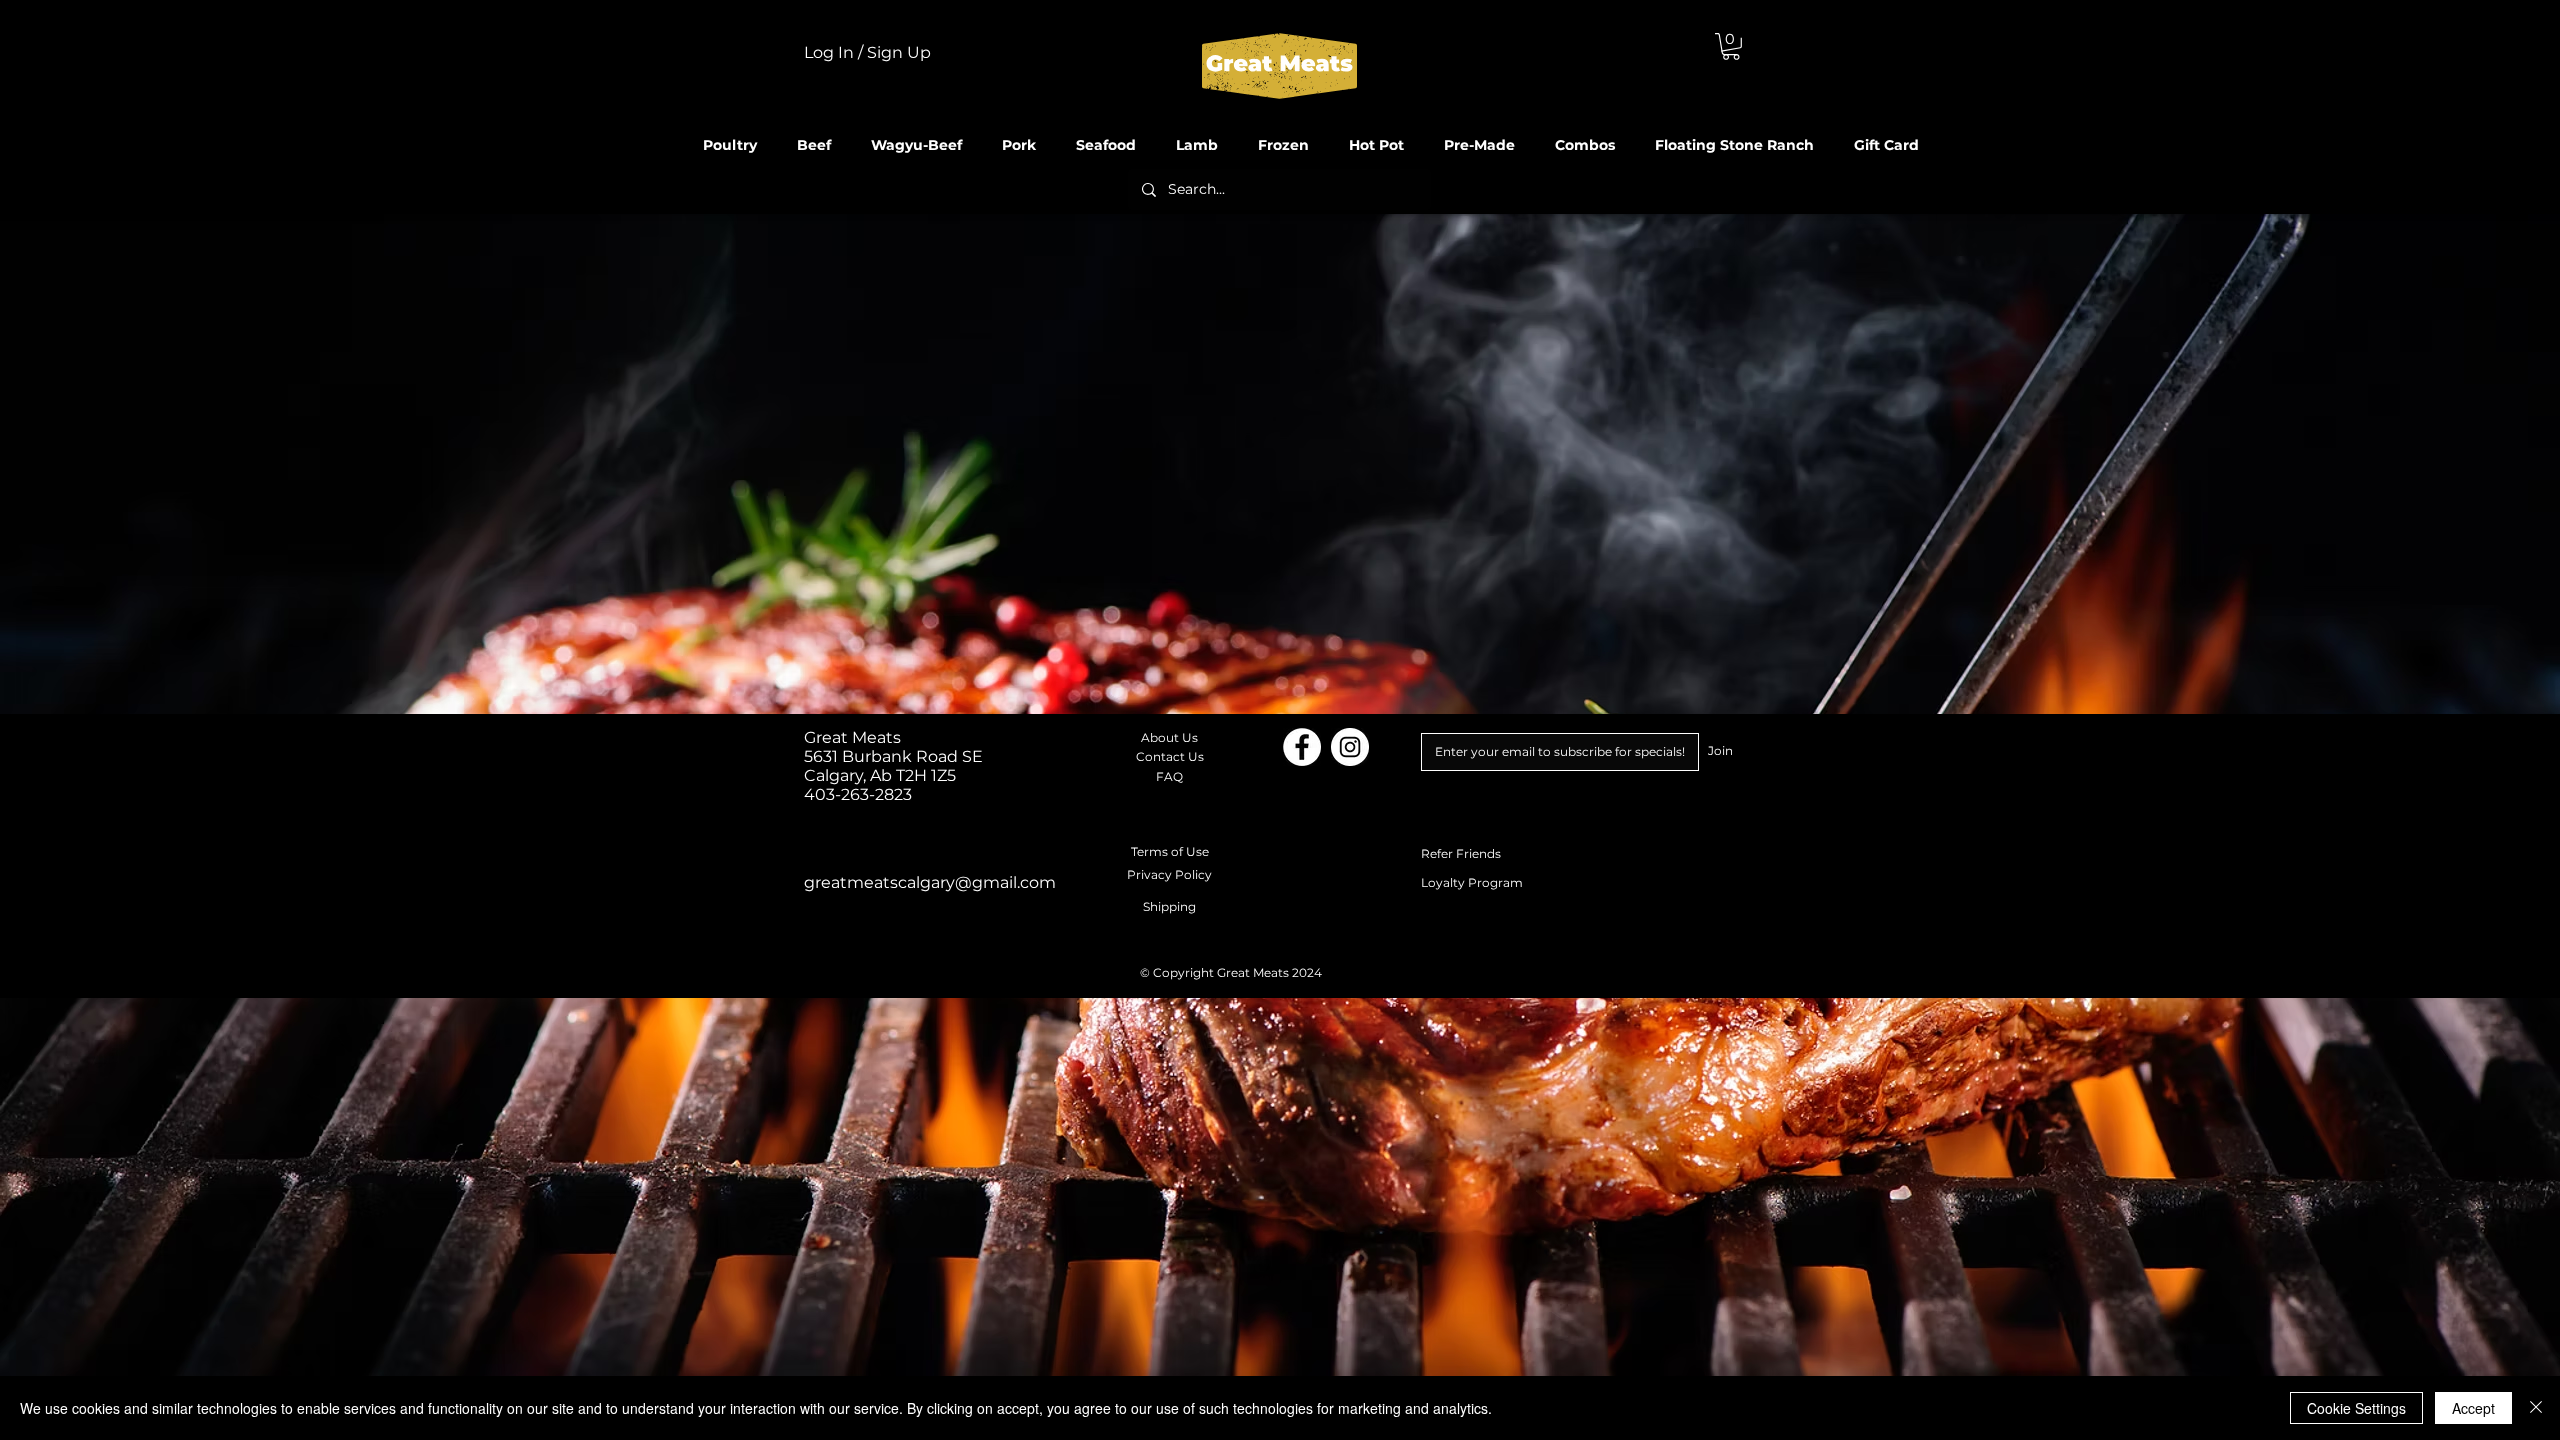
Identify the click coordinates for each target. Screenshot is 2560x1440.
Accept (2473, 1408)
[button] (1731, 46)
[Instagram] (1350, 747)
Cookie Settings (2356, 1408)
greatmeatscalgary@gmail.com (930, 882)
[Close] (2536, 1408)
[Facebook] (1302, 747)
